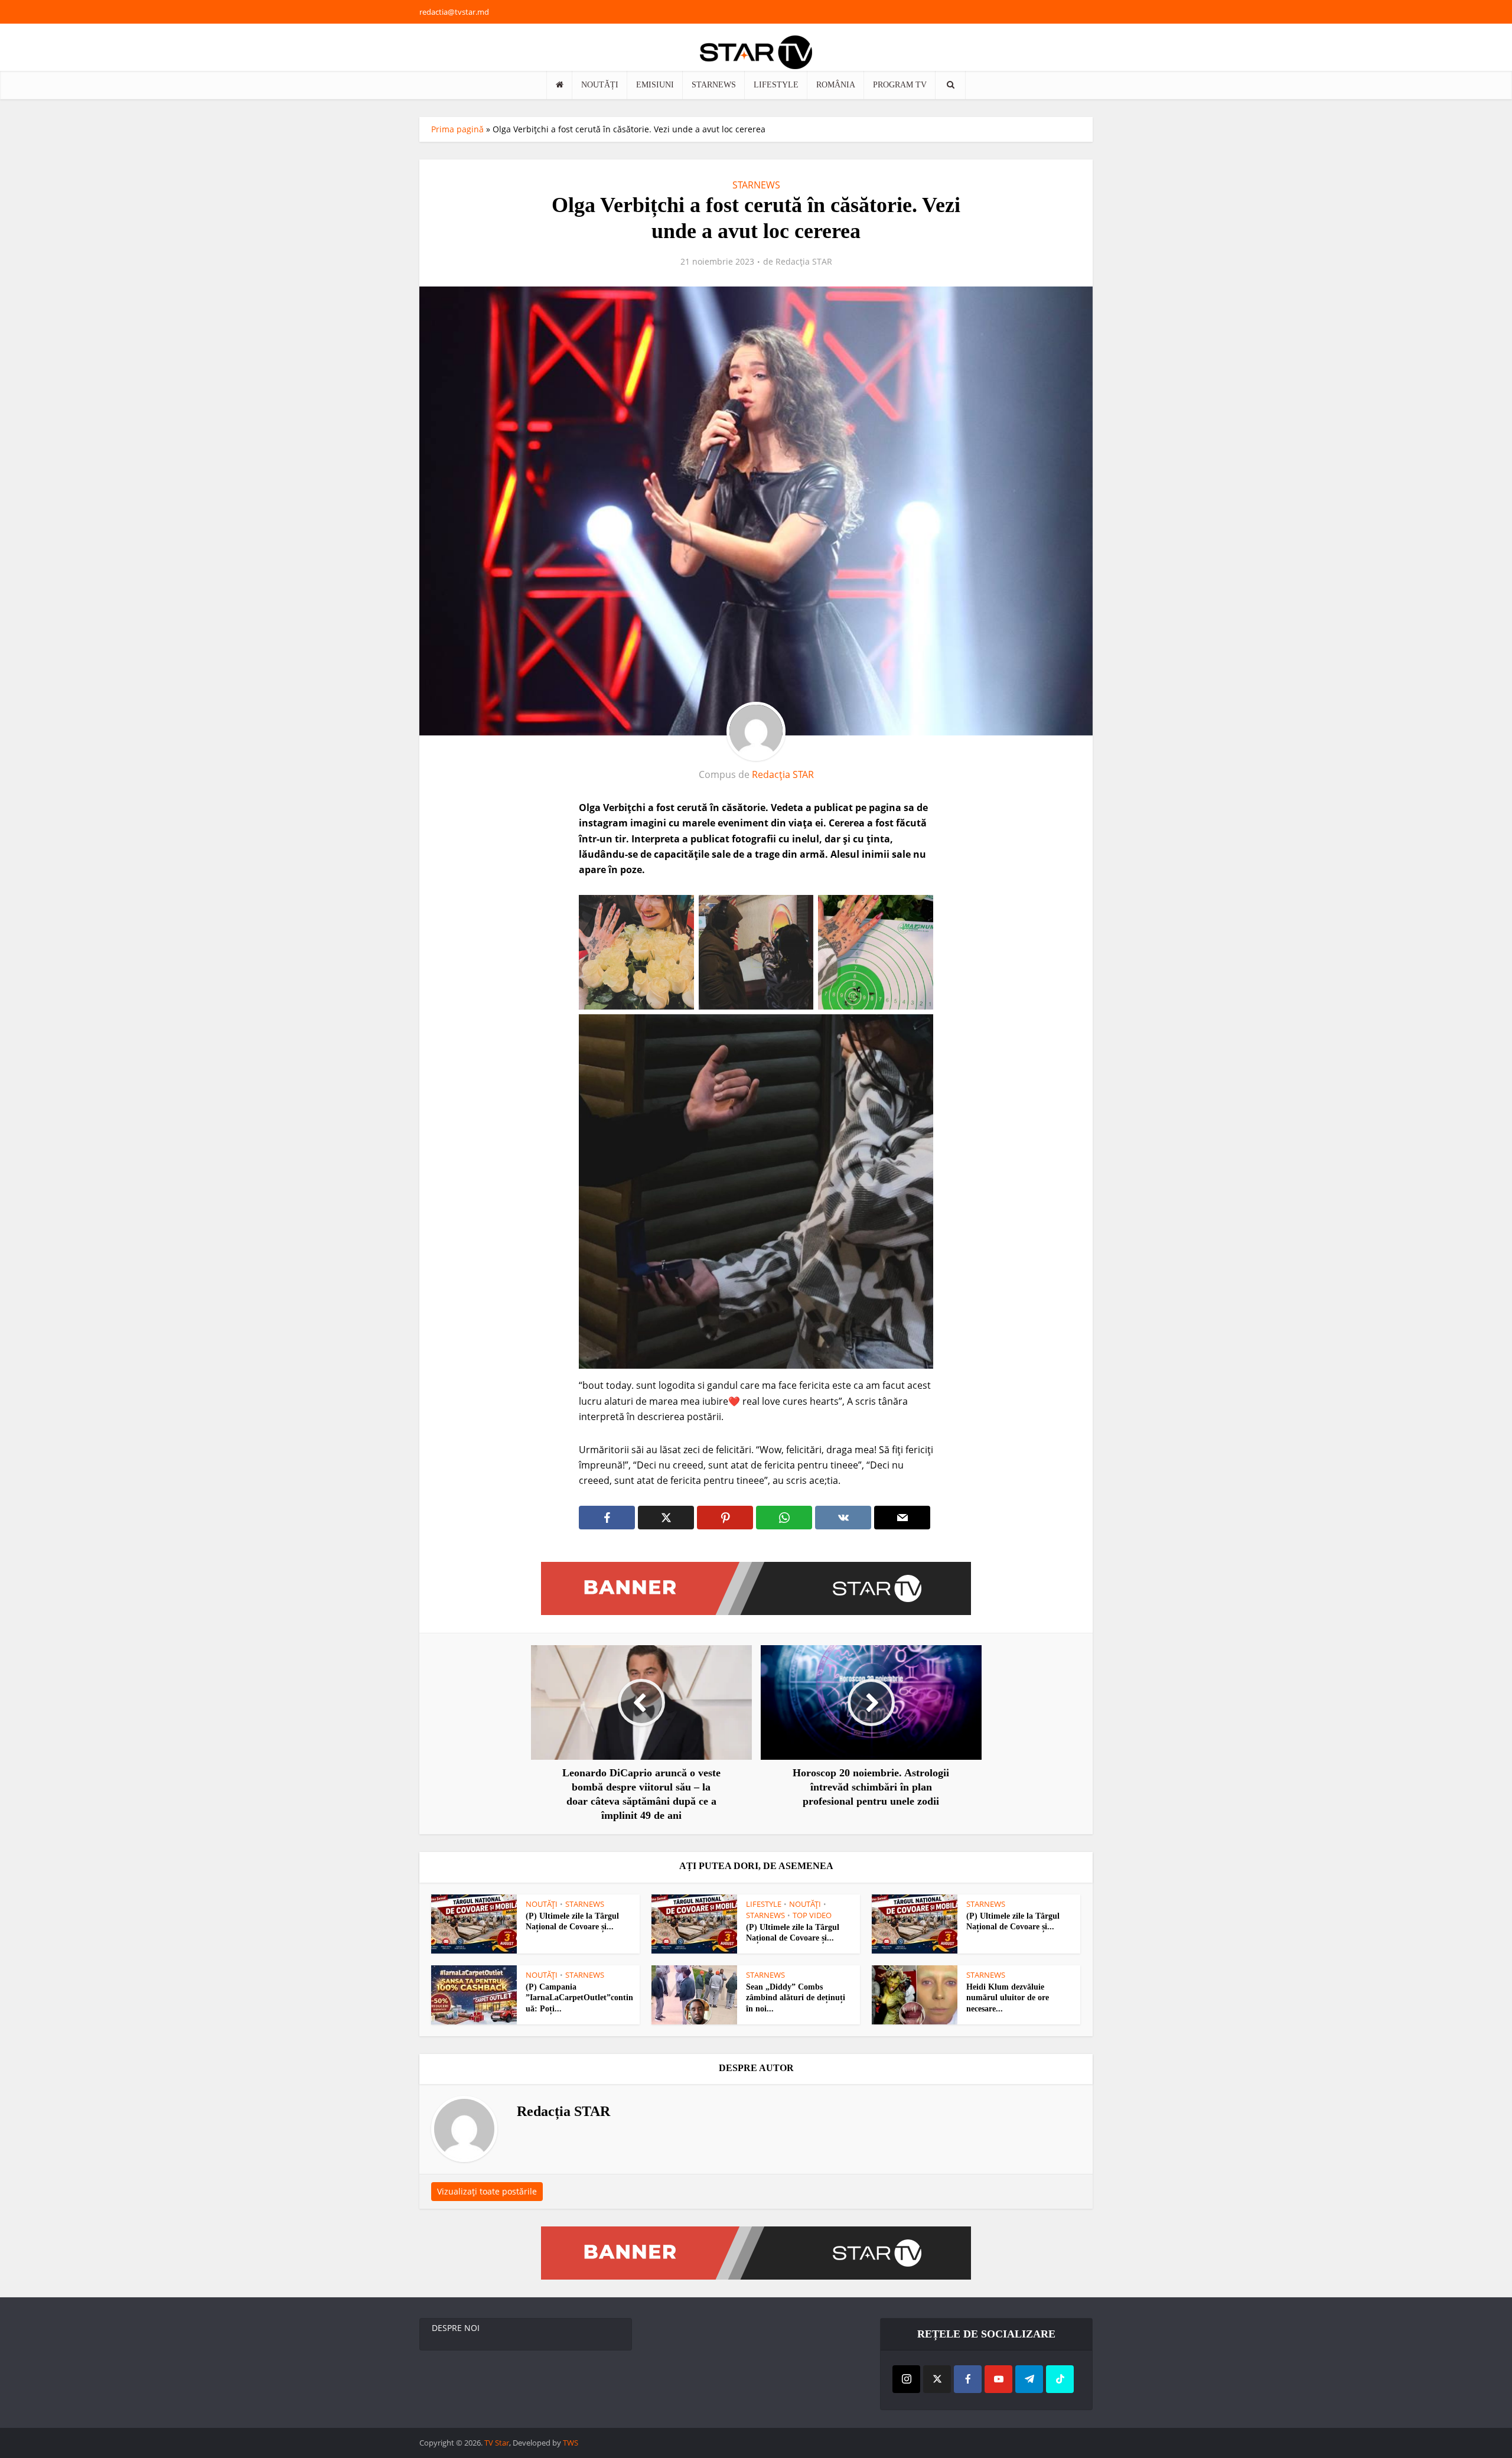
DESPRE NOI (456, 2328)
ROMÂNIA (836, 85)
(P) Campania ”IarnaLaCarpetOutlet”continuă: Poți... (579, 1998)
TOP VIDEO (812, 1915)
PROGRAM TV (900, 85)
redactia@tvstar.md (454, 12)
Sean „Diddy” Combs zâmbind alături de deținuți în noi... (796, 1998)
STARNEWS (714, 85)
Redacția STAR (804, 262)
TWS (571, 2443)
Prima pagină (457, 129)
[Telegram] (1029, 2379)
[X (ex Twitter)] (937, 2379)
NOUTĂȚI (600, 85)
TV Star (497, 2443)
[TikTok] (1060, 2379)
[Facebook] (968, 2379)
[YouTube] (998, 2379)
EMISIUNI (655, 85)
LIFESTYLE (776, 85)
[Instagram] (906, 2379)
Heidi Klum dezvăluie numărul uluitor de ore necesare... (1008, 1998)
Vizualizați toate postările (487, 2191)
